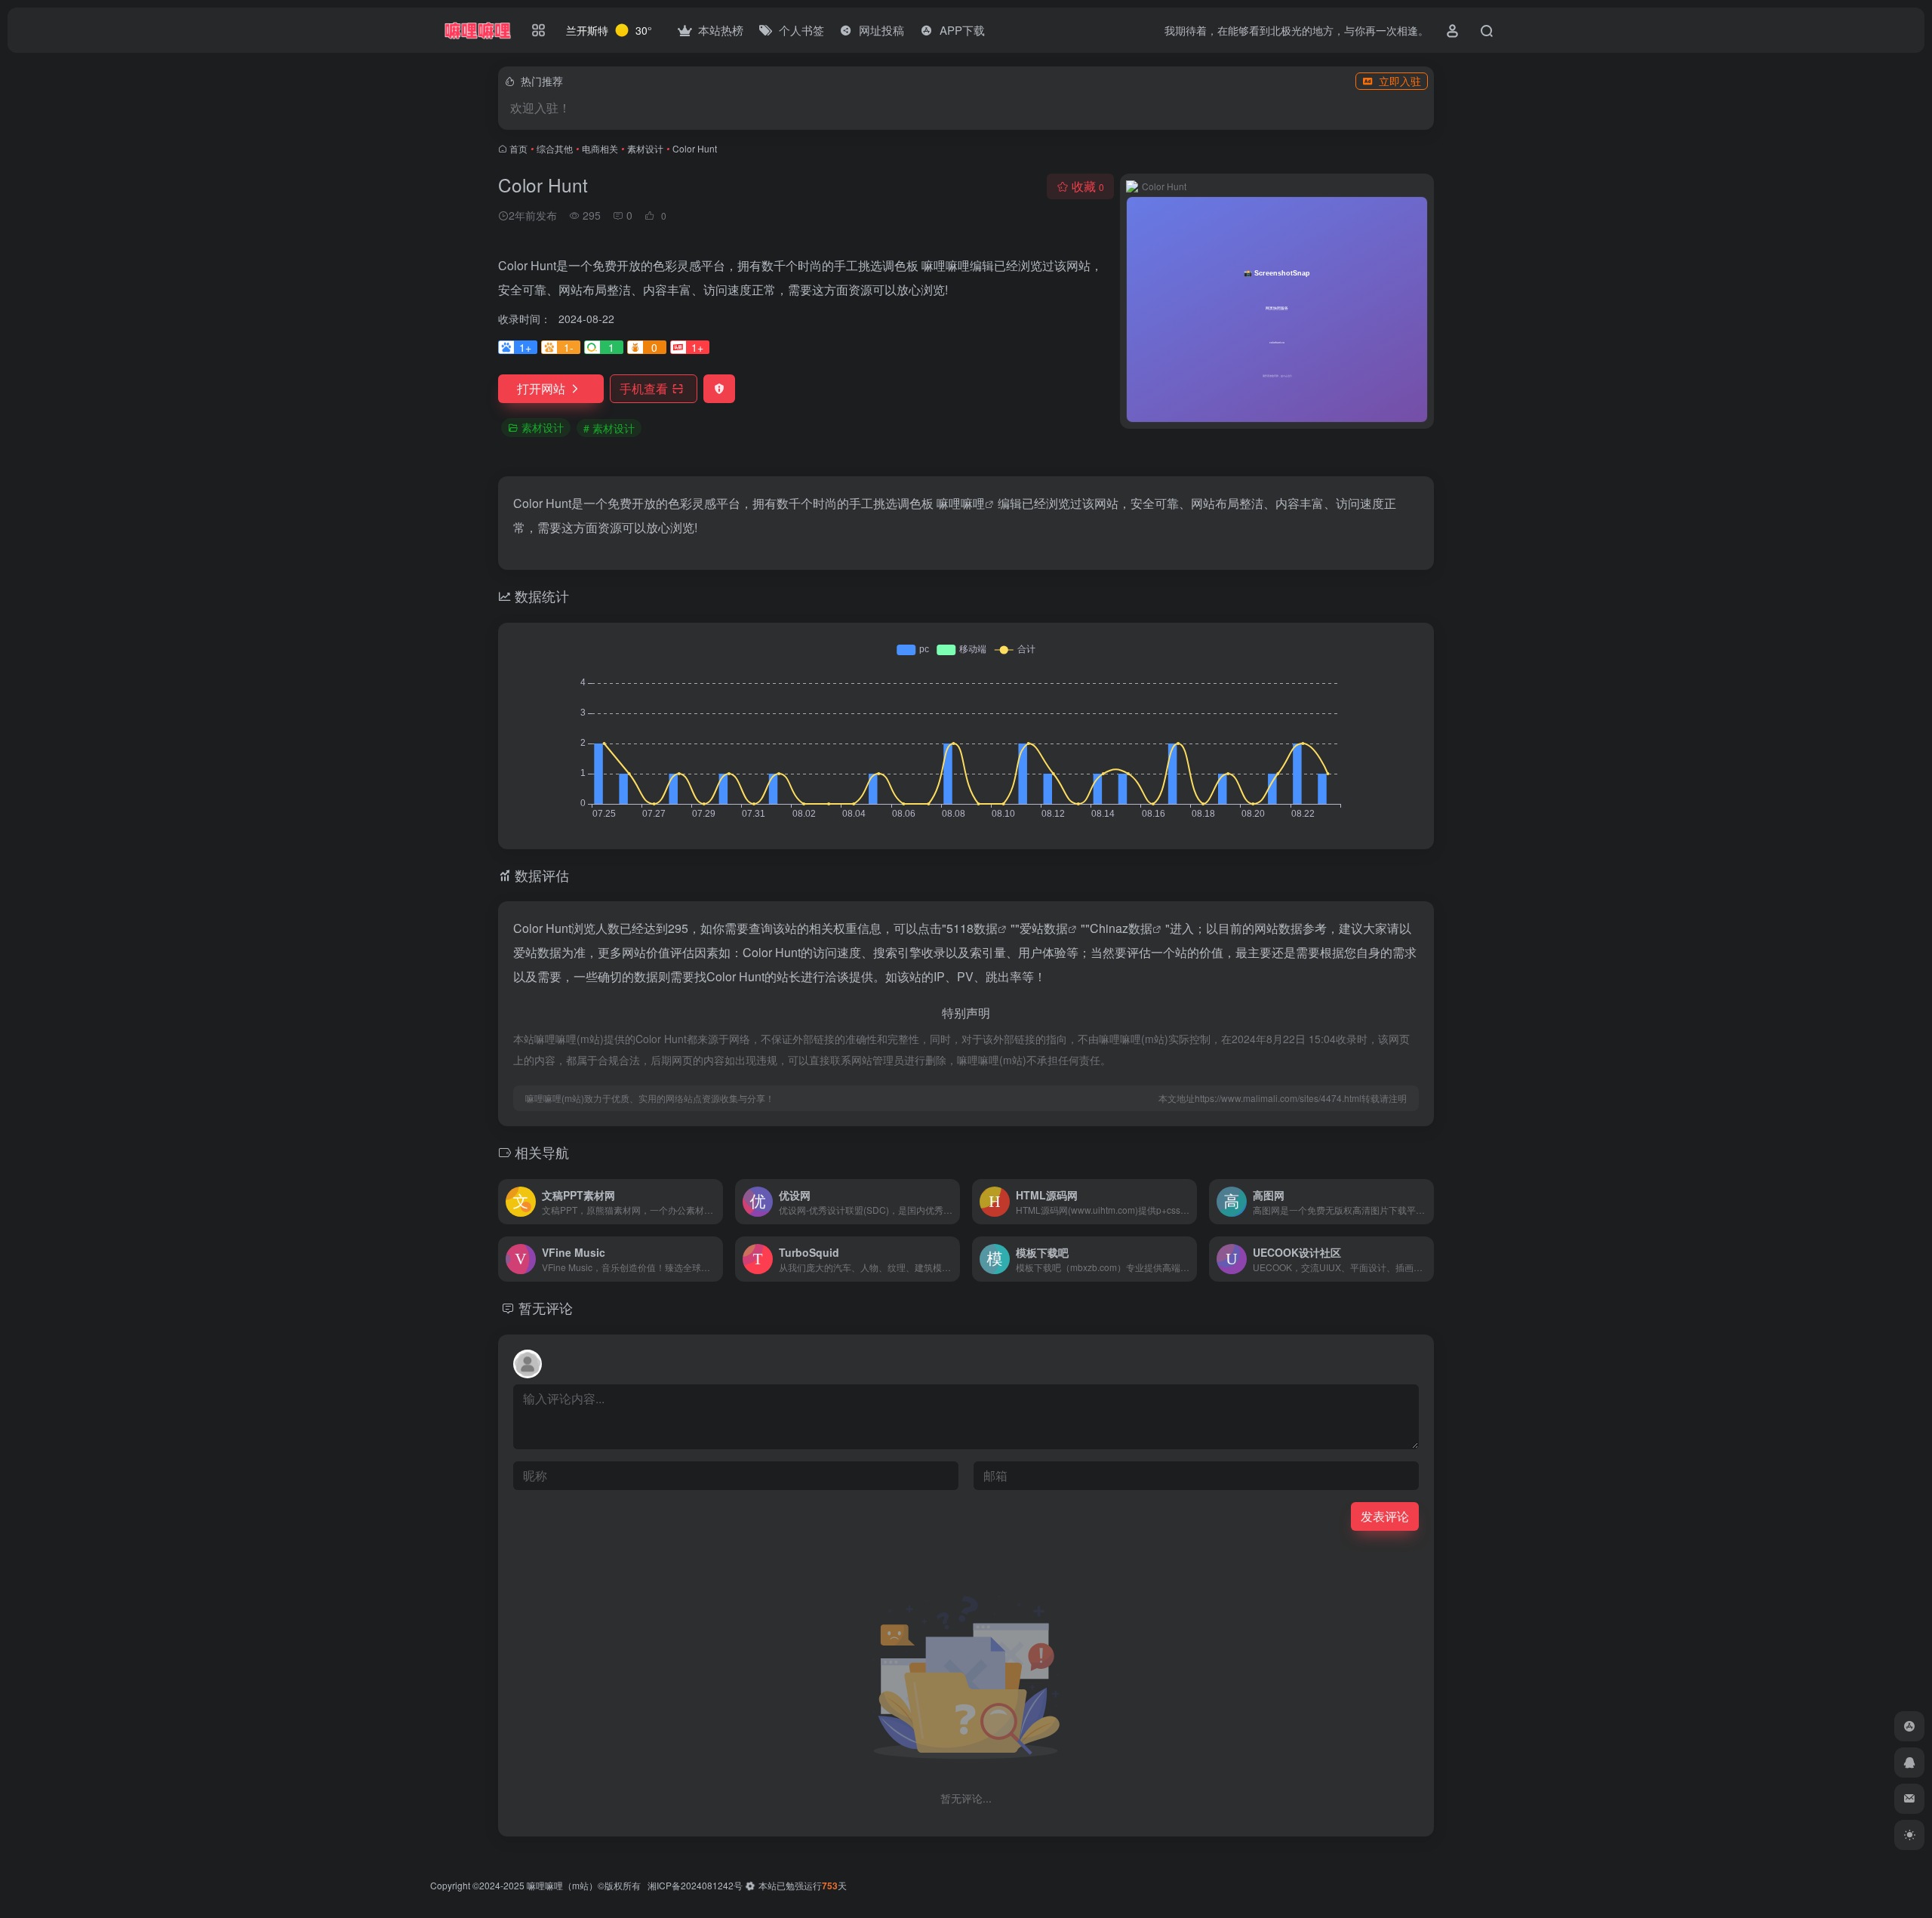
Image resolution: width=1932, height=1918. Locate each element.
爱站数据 (1044, 928)
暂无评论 (546, 1307)
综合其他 (555, 148)
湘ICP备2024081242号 (695, 1885)
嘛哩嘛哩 (961, 503)
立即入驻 (1400, 81)
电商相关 (600, 148)
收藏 (1088, 186)
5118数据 (972, 928)
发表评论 (1385, 1516)
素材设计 (645, 148)
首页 (518, 148)
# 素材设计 (609, 428)
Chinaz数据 (1121, 928)
